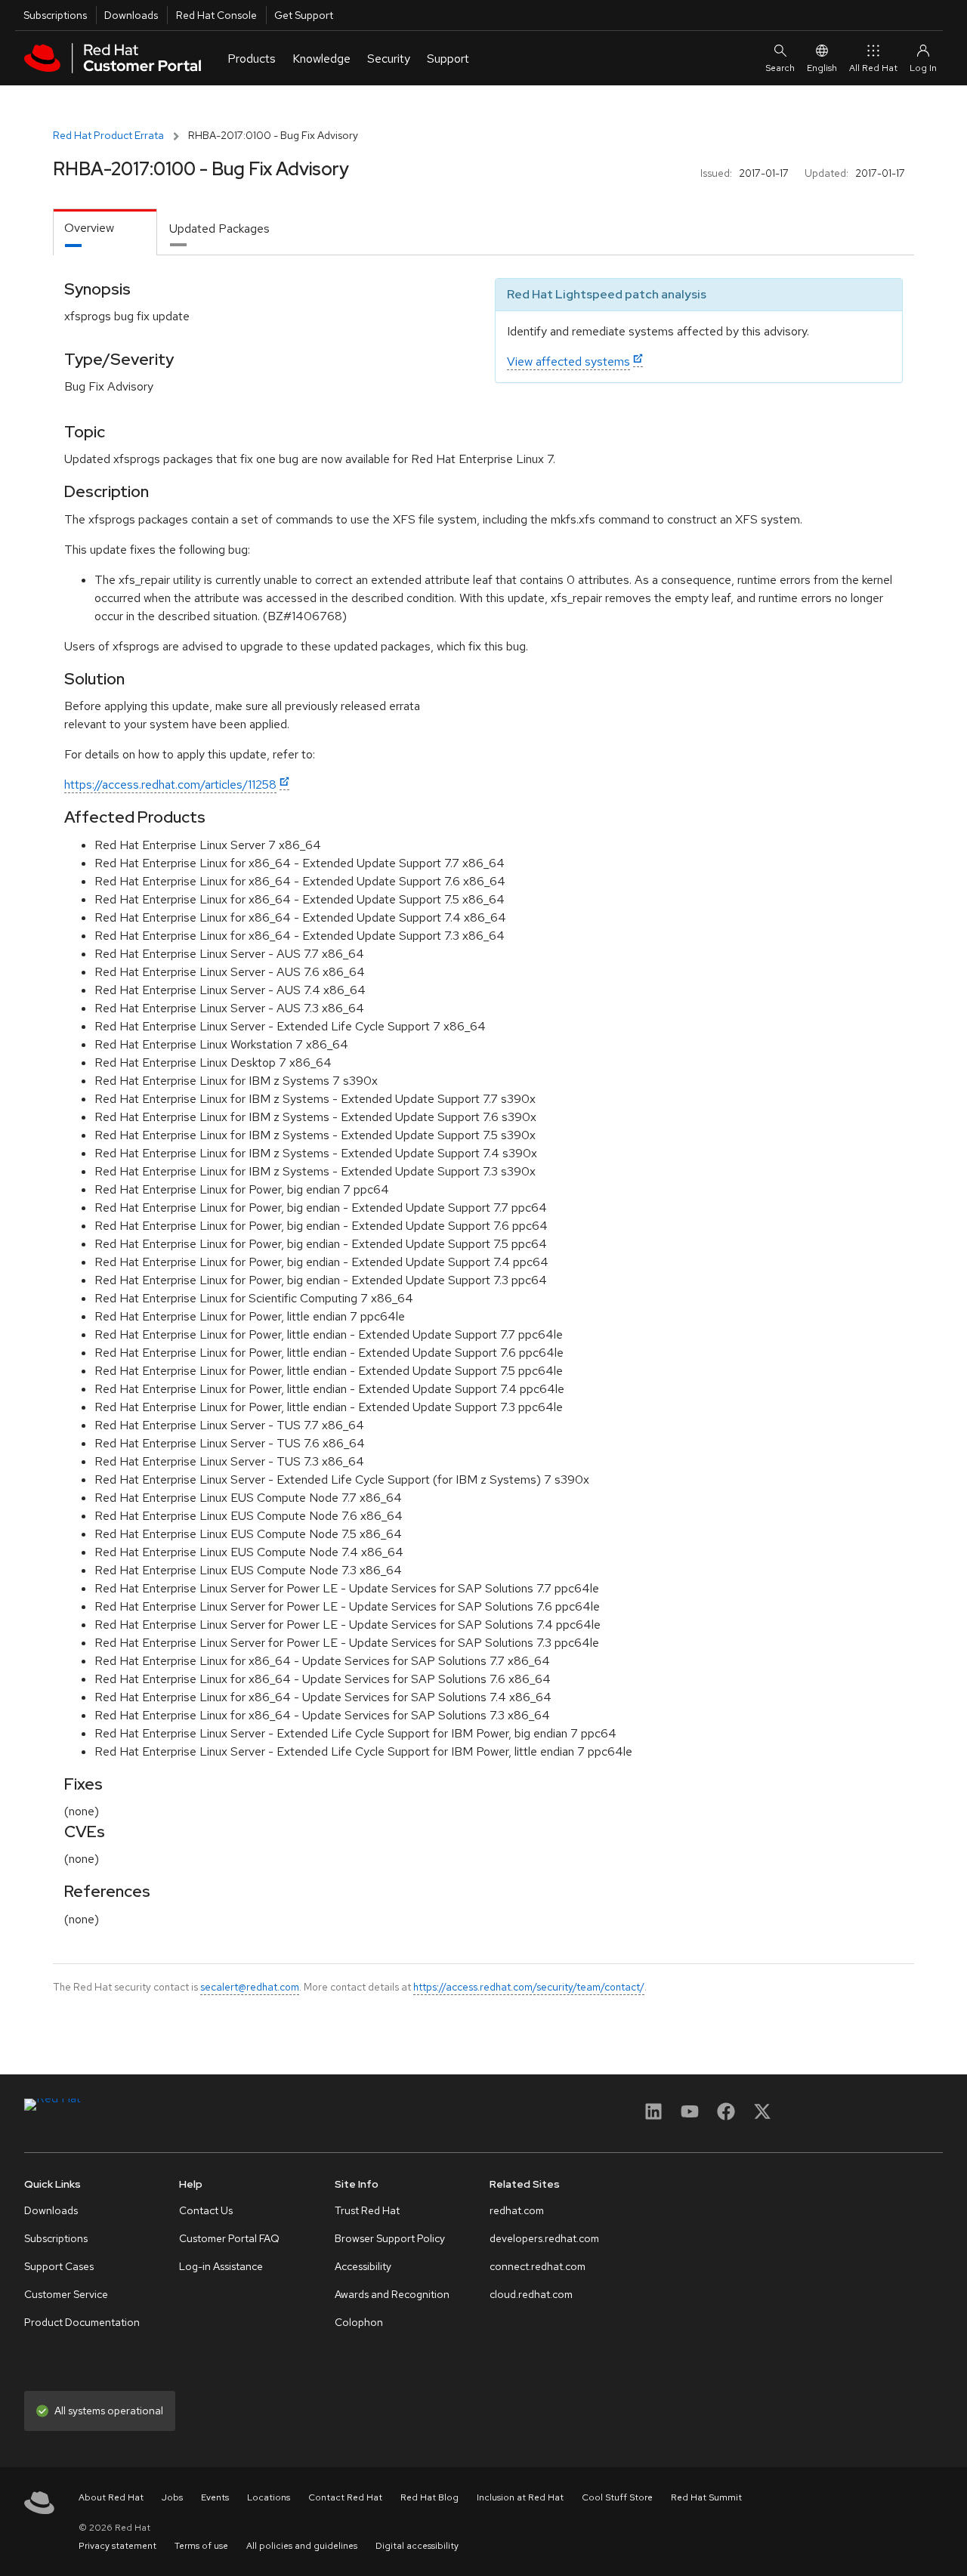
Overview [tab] (89, 228)
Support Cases (59, 2266)
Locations (269, 2497)
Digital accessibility (417, 2546)
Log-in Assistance (221, 2266)
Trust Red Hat (367, 2210)
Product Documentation (82, 2322)
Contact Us (206, 2210)
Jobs (172, 2497)
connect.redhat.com (538, 2266)
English (822, 68)
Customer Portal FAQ (229, 2238)
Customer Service (66, 2294)
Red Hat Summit (706, 2497)
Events (215, 2497)
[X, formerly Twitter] (762, 2116)
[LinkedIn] (653, 2116)
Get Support (304, 15)
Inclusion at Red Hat (520, 2497)
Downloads (131, 15)
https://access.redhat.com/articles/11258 (170, 785)
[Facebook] (726, 2116)
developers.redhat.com (544, 2238)
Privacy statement (117, 2546)
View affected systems (568, 361)
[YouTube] (690, 2116)
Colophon (359, 2322)
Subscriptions (55, 15)
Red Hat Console (216, 15)
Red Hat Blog (429, 2497)
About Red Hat (111, 2497)
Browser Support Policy (390, 2238)
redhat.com (517, 2210)
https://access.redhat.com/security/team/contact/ (529, 1987)
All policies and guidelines (302, 2546)
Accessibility (363, 2266)
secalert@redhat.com (250, 1987)
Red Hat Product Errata (108, 135)
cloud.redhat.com (531, 2294)
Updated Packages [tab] (219, 229)
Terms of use (201, 2546)
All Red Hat (873, 68)
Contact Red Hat (345, 2497)
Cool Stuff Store (617, 2497)
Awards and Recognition (392, 2294)
